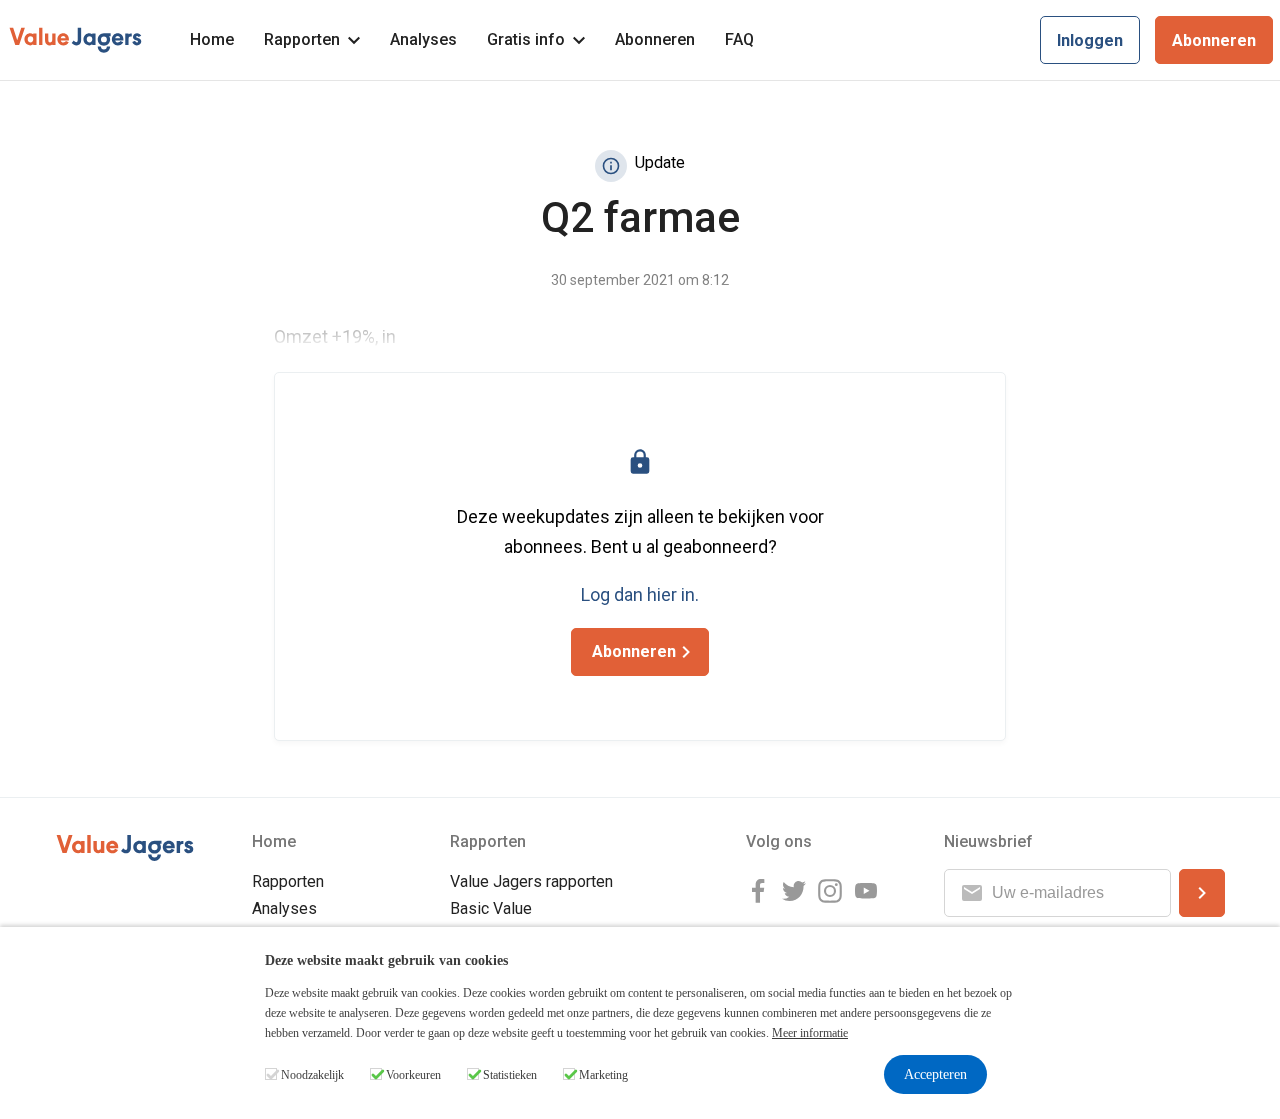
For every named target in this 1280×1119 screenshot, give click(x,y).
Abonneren (655, 39)
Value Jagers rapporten (531, 881)
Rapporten (302, 39)
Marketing (603, 1075)
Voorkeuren (413, 1075)
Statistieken (510, 1075)
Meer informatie (810, 1033)
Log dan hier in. (640, 594)
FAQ (739, 39)
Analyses (423, 39)
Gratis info (526, 39)
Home (212, 39)
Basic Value (491, 908)
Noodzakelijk (312, 1075)
